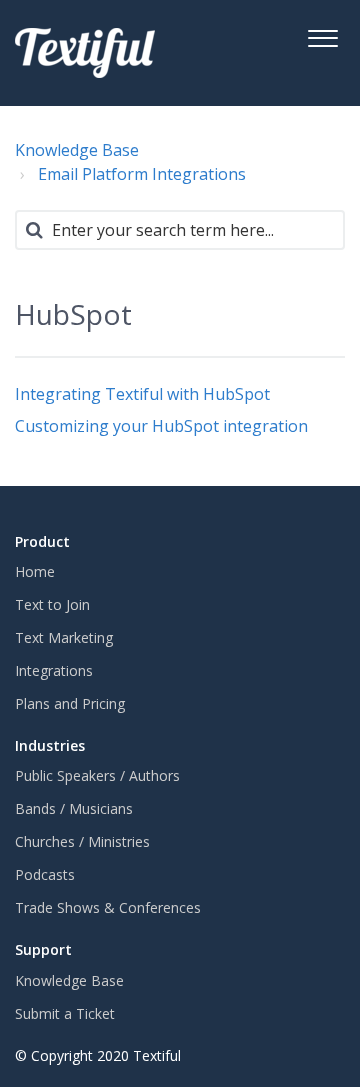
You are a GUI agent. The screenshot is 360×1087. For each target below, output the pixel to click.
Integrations (54, 670)
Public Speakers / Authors (97, 775)
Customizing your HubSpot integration (161, 426)
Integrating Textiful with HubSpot (142, 394)
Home (35, 571)
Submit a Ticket (65, 1013)
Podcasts (45, 874)
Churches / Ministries (82, 841)
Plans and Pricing (70, 703)
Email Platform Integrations (142, 174)
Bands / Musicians (74, 808)
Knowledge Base (77, 150)
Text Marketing (64, 637)
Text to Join (52, 604)
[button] (322, 35)
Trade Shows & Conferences (108, 907)
